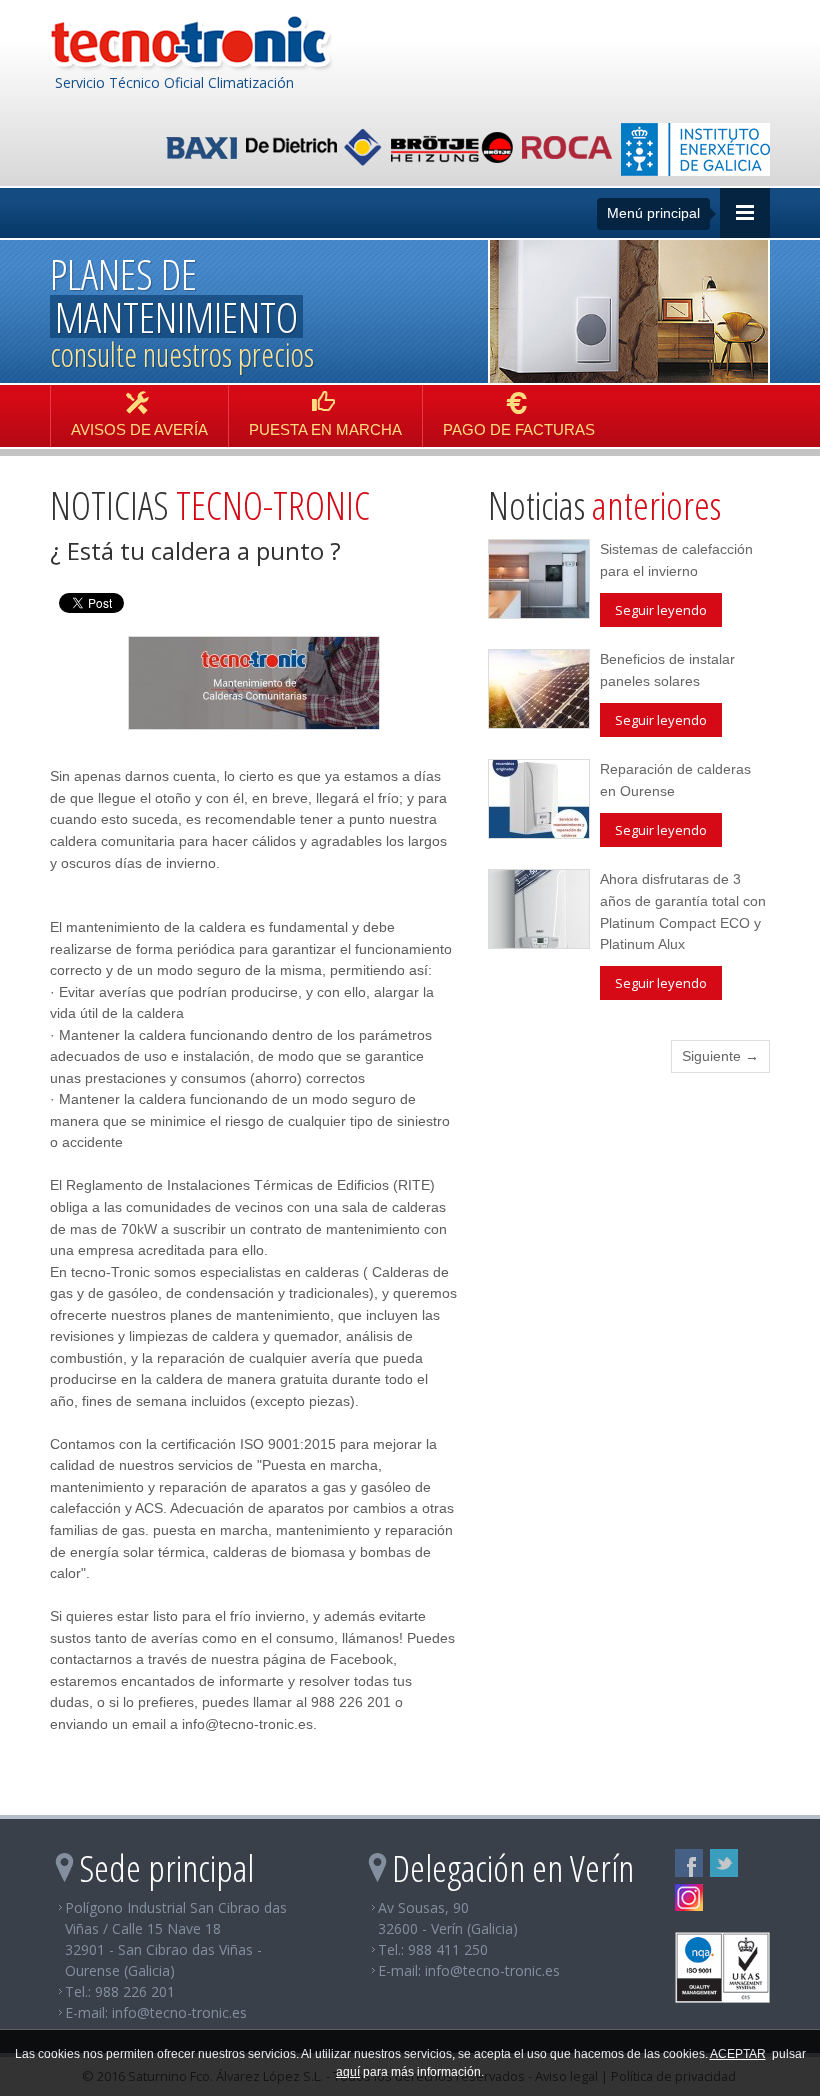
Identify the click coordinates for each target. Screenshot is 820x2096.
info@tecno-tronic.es (179, 2012)
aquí (348, 2072)
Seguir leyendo (661, 610)
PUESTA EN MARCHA (325, 429)
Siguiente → (720, 1056)
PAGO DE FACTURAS (519, 429)
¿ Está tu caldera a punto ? (195, 551)
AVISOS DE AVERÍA (139, 429)
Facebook (689, 1863)
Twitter (724, 1863)
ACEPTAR (738, 2054)
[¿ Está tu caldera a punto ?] (254, 682)
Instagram (689, 1898)
